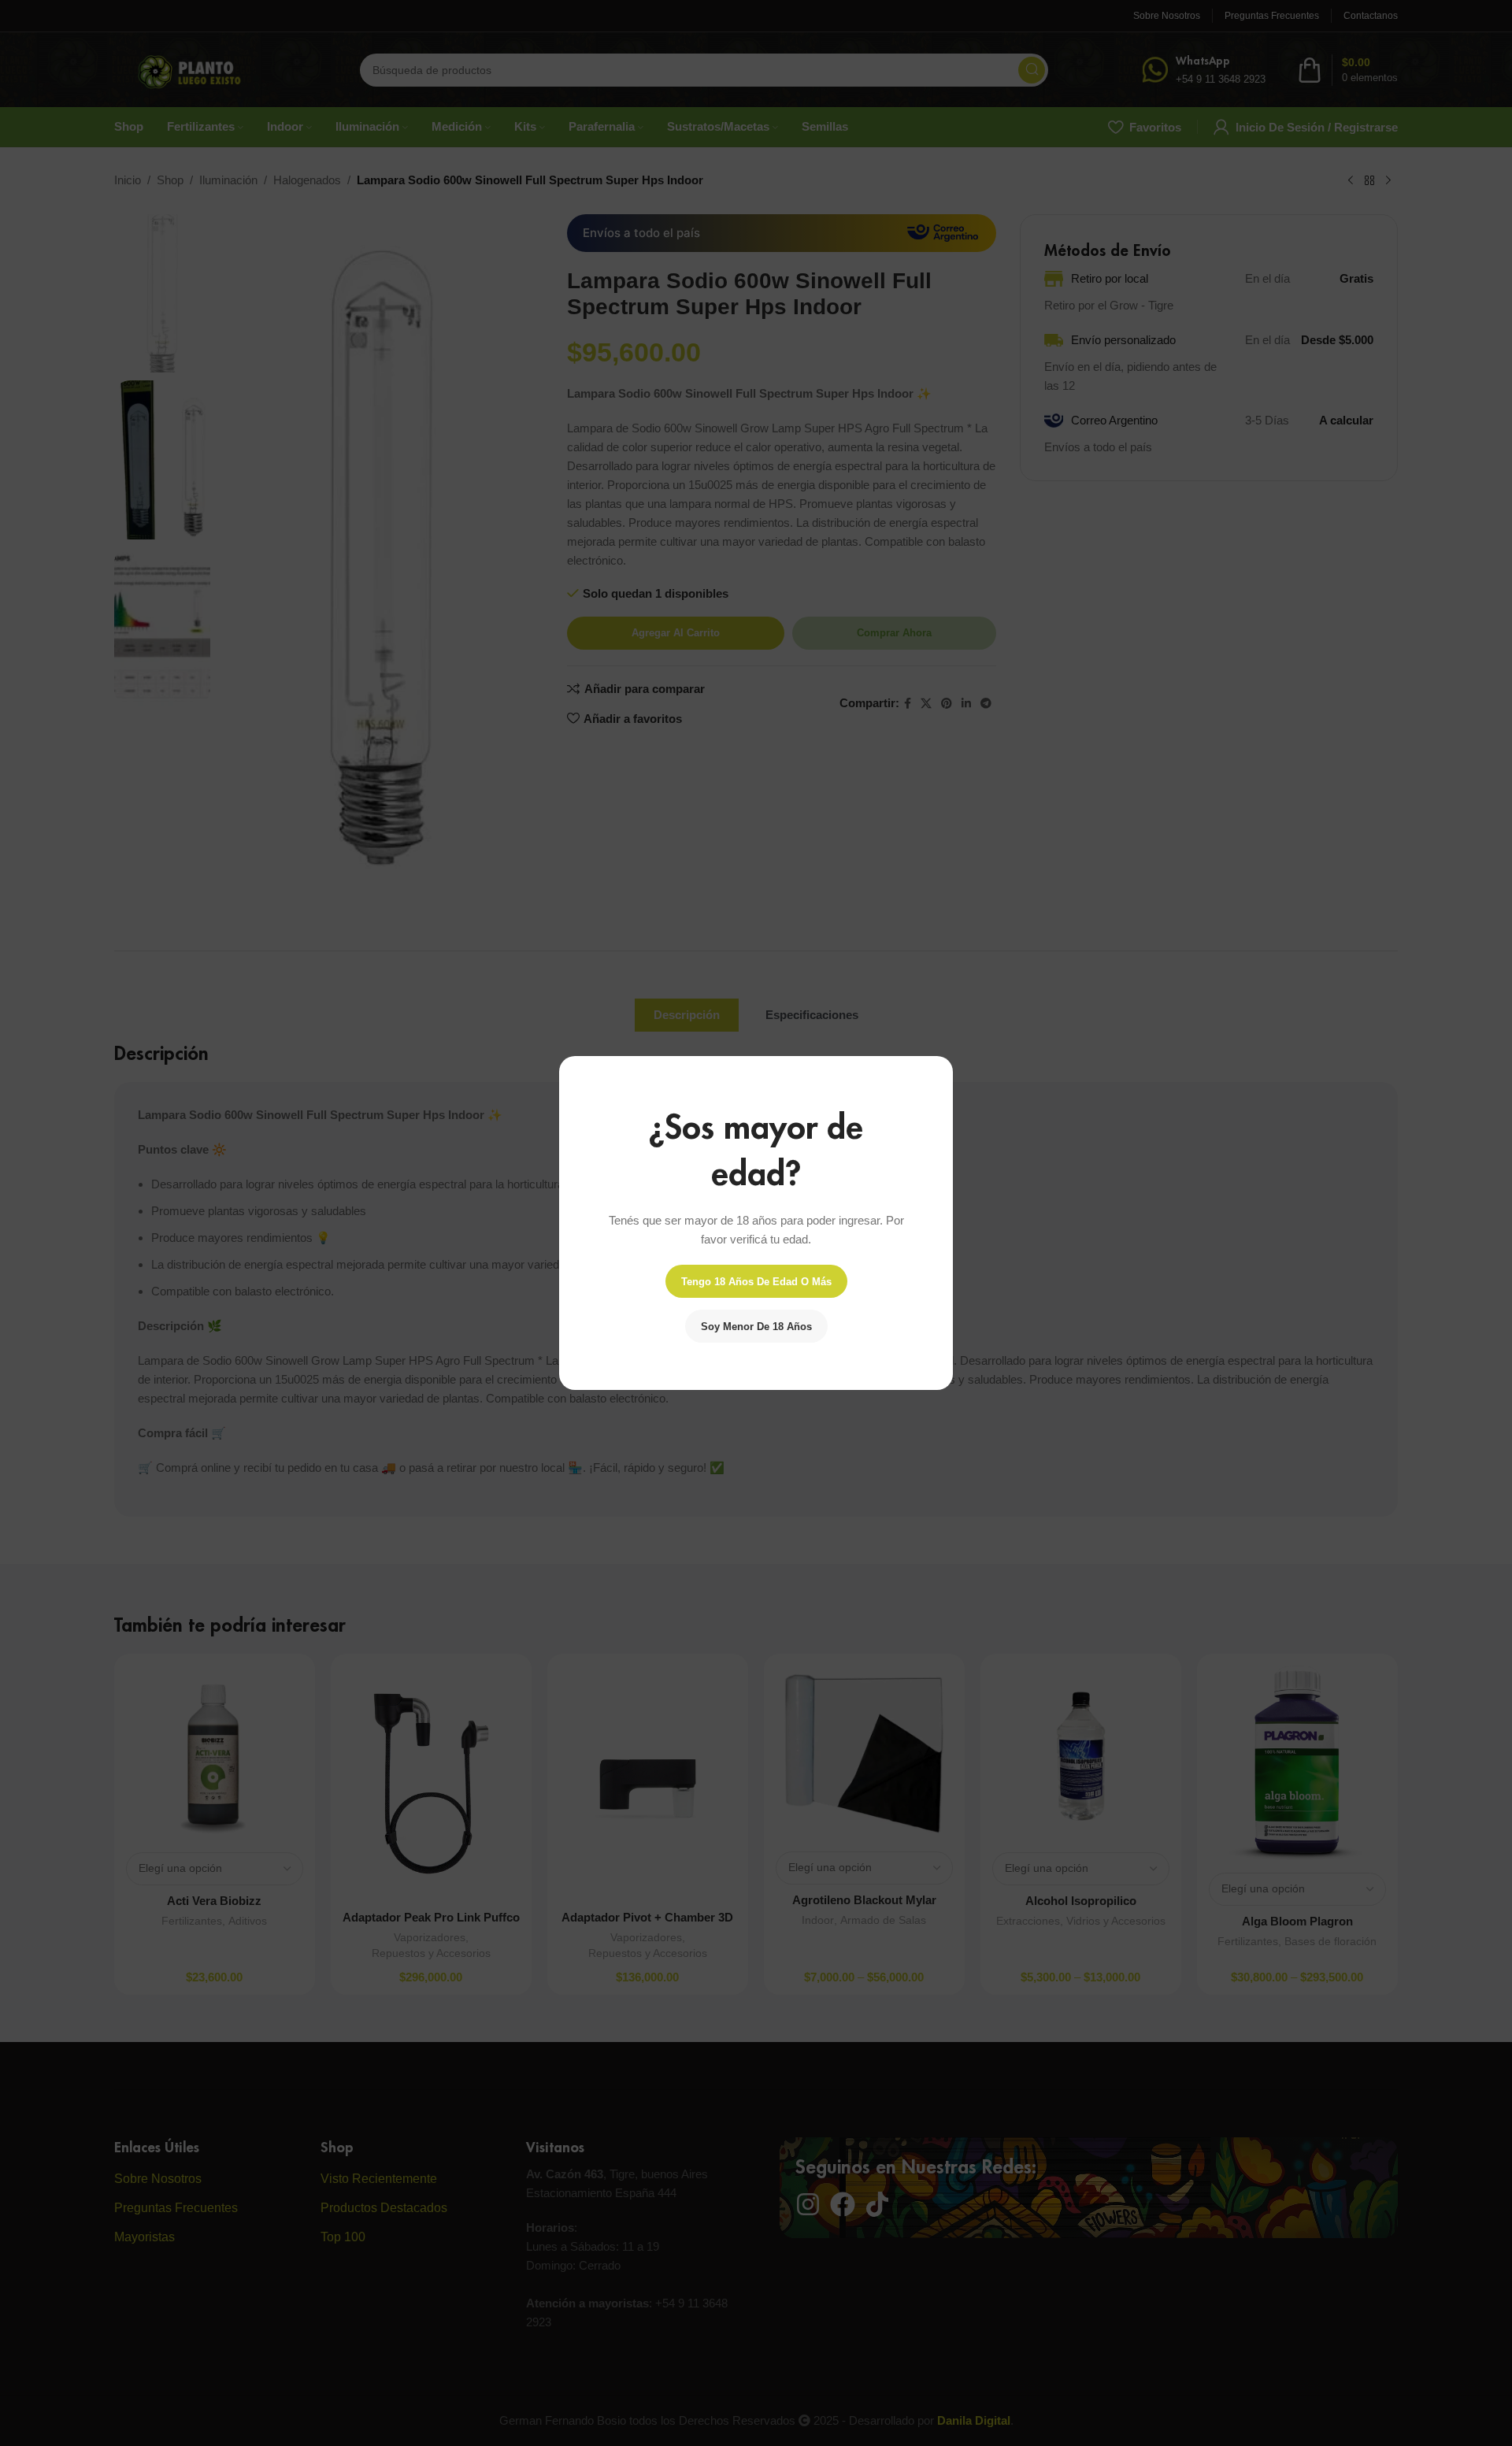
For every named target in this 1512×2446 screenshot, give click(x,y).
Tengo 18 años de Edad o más (756, 1282)
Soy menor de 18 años (756, 1327)
